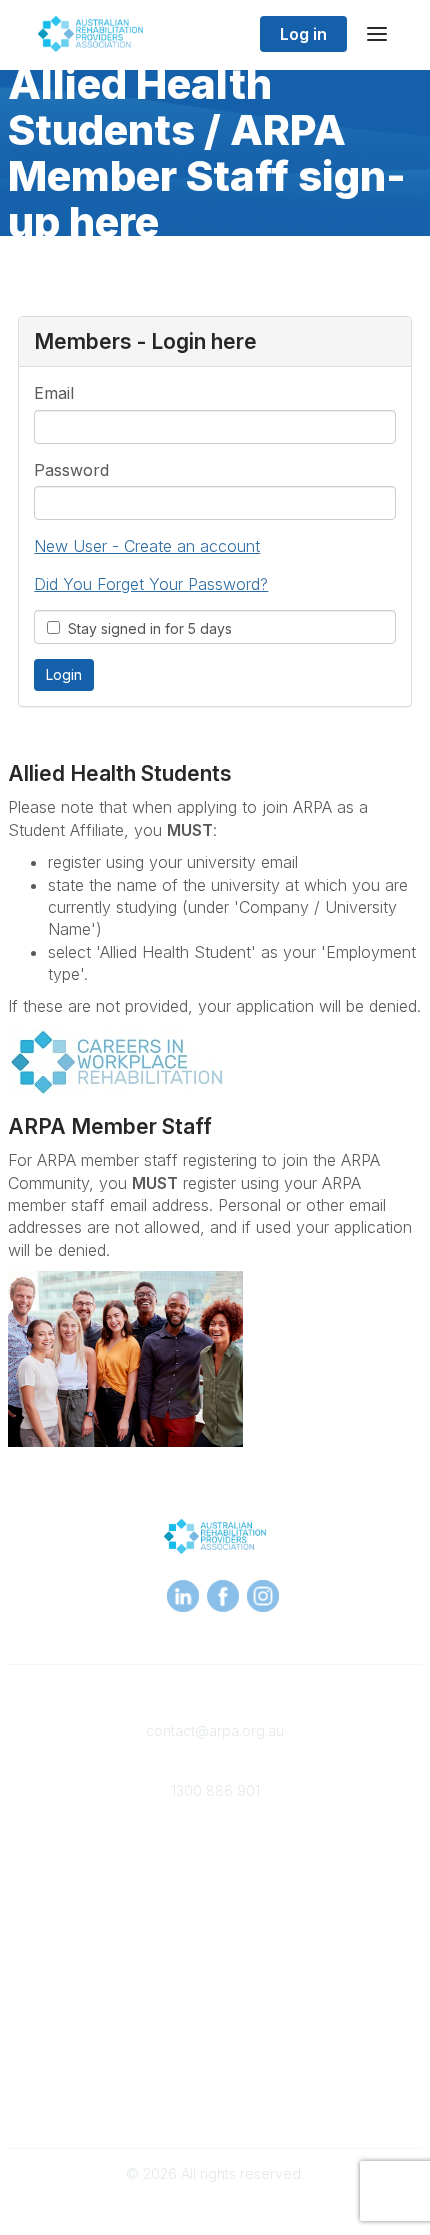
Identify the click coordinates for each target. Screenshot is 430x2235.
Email (54, 393)
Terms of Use (215, 2050)
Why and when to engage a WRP (215, 1970)
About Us (215, 2030)
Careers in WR (215, 1950)
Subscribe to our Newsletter (215, 2096)
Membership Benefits (215, 1870)
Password (71, 470)
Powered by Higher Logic (215, 2209)
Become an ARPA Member (215, 1850)
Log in (303, 34)
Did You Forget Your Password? (151, 584)
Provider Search (215, 1930)
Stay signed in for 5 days (146, 628)
